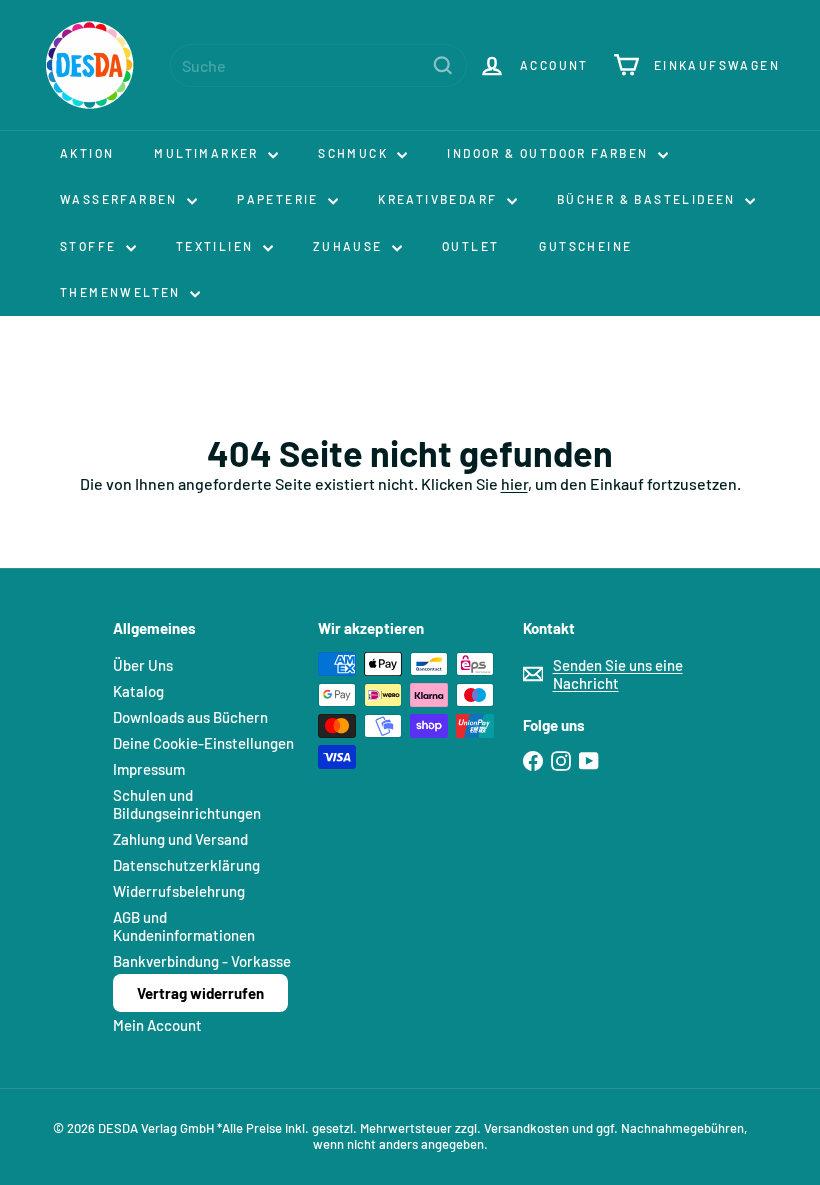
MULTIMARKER (208, 153)
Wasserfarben (121, 199)
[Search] (443, 65)
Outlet (470, 246)
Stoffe (90, 246)
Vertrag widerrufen (200, 993)
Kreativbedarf (440, 199)
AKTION (87, 153)
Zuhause (350, 246)
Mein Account (157, 1025)
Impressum (149, 769)
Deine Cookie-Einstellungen (203, 743)
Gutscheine (585, 246)
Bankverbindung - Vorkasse (202, 961)
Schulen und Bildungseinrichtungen (187, 804)
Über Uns (143, 665)
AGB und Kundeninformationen (184, 926)
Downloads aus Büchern (190, 717)
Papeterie (280, 199)
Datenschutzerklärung (186, 865)
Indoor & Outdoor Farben (550, 153)
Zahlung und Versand (180, 839)
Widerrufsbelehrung (179, 891)
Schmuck (355, 153)
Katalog (138, 691)
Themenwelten (122, 292)
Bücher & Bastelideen (648, 199)
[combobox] (318, 65)
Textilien (217, 246)
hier (514, 483)
